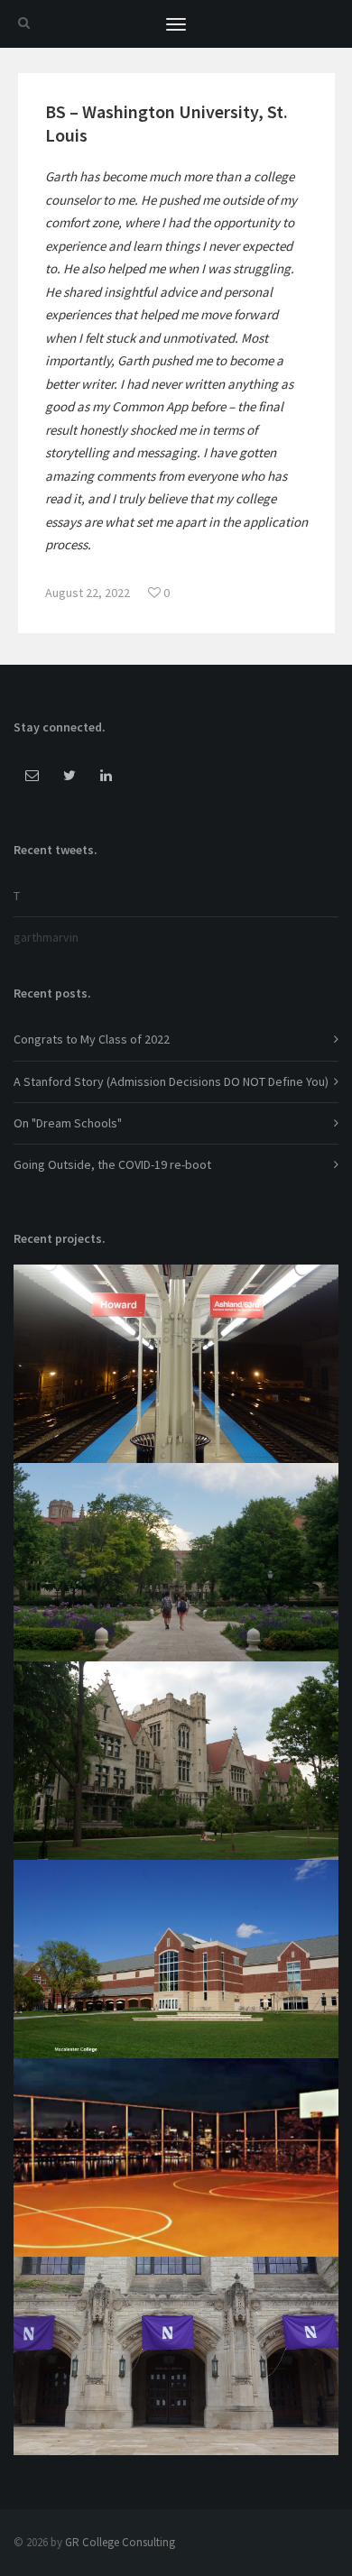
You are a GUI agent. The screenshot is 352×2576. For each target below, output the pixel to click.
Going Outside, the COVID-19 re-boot (112, 1164)
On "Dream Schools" (68, 1123)
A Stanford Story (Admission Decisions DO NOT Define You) (171, 1081)
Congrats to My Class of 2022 (92, 1039)
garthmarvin (46, 937)
